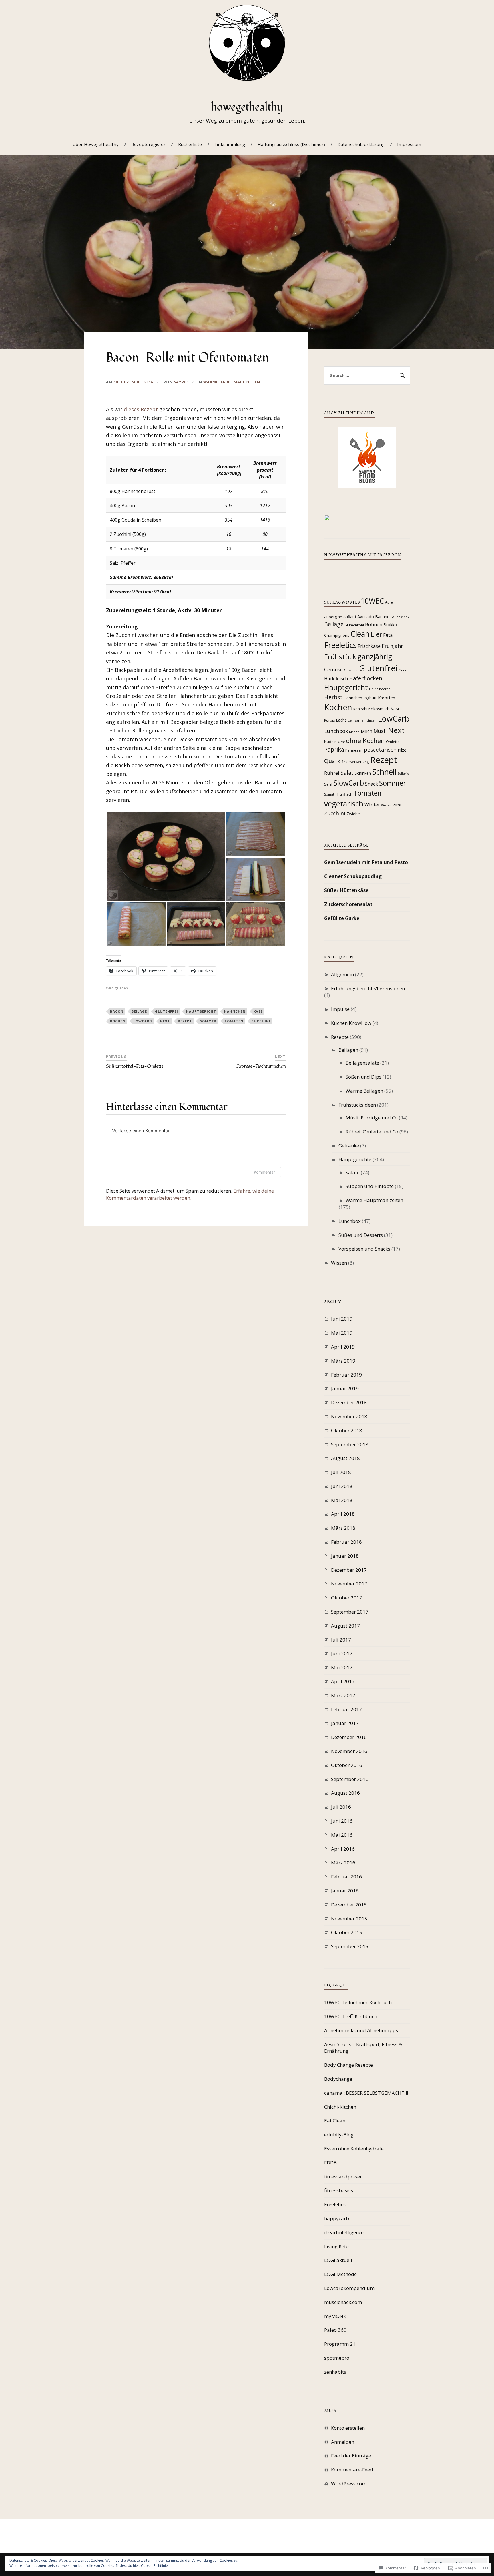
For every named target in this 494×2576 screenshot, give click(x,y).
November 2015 (349, 1919)
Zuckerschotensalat (348, 904)
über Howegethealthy (96, 144)
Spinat (329, 794)
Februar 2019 (346, 1375)
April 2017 (343, 1681)
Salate (353, 1172)
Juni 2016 (342, 1821)
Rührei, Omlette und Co (372, 1132)
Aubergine (333, 617)
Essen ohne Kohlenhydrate (354, 2149)
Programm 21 (340, 2344)
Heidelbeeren (380, 689)
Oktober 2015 (347, 1932)
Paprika (334, 749)
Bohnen (374, 624)
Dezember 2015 (349, 1905)
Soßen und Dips (363, 1077)
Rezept (185, 1021)
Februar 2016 (346, 1877)
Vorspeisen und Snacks (364, 1249)
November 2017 (349, 1584)
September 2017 (350, 1612)
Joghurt (370, 698)
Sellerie (403, 774)
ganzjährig (375, 656)
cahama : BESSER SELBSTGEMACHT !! (366, 2093)
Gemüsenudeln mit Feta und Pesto (366, 862)
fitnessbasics (339, 2190)
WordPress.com (349, 2484)
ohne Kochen (365, 741)
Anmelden (343, 2442)
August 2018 (345, 1458)
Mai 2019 (342, 1333)
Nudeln (330, 742)
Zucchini (261, 1021)
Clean (360, 634)
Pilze (402, 750)
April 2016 (343, 1849)
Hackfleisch (336, 678)
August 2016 (345, 1793)
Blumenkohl (354, 625)
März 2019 (343, 1361)
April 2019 (343, 1347)
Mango (354, 732)
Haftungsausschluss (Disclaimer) (291, 144)
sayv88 (181, 382)
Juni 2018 (342, 1486)
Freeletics (340, 645)
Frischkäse (369, 646)
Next (165, 1021)
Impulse (340, 1009)
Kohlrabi (360, 709)
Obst (341, 742)
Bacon (117, 1011)
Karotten (387, 698)
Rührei (332, 773)
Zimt (397, 805)
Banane (382, 617)
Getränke (349, 1146)
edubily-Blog (339, 2135)
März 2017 (343, 1695)
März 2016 (343, 1863)
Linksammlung (230, 144)
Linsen (372, 720)
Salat (347, 772)
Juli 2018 (341, 1472)
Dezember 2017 (349, 1570)
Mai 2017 (342, 1667)
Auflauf (350, 617)
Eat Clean (335, 2121)
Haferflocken (366, 678)
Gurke (403, 670)
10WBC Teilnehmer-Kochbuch (358, 2002)
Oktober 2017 (347, 1598)
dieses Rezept (141, 409)
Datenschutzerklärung (361, 144)
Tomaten (234, 1021)
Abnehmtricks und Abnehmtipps (361, 2030)
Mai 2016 (342, 1835)
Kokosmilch (379, 709)
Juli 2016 (341, 1807)
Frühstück (340, 657)
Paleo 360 (335, 2330)
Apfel (389, 602)
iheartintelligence (344, 2232)
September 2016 (350, 1779)
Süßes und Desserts (361, 1235)
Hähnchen (235, 1011)
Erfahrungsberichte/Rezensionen (368, 988)
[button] (166, 857)
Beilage (139, 1011)
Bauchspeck (400, 617)
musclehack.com (343, 2302)
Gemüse (333, 669)
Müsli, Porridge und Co (372, 1118)
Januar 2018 (345, 1556)
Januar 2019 (345, 1388)
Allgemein (342, 974)
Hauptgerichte (355, 1159)
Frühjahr (392, 646)
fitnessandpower (343, 2177)
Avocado (366, 616)
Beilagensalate (362, 1063)
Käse (258, 1011)
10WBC (372, 601)
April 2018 (343, 1514)
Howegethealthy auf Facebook (363, 555)
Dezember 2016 (349, 1737)
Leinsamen (357, 720)
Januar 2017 (345, 1723)
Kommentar (264, 1172)
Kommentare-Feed (352, 2470)
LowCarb (143, 1021)
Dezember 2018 (349, 1402)
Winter (372, 805)
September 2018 (350, 1444)
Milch (366, 731)
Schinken (363, 773)
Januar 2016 (345, 1891)
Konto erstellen (348, 2428)
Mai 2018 (342, 1500)
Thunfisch (344, 794)
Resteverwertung (355, 762)
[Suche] (401, 376)
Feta (388, 635)
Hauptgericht (201, 1011)
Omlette (393, 742)
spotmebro (337, 2358)
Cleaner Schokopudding (353, 876)
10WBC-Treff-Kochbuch (351, 2016)
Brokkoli (391, 625)
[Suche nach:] (367, 376)
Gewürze (351, 670)
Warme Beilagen (364, 1091)
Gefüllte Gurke (342, 918)
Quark (332, 761)
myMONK (335, 2316)
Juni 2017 (342, 1653)
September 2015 (350, 1946)
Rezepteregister (148, 144)
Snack (372, 784)
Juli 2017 (341, 1640)
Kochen (118, 1021)
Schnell (384, 772)
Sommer (208, 1021)
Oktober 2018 (347, 1430)
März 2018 (343, 1528)
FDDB (330, 2163)
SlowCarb (349, 783)
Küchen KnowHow (351, 1023)
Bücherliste (190, 144)
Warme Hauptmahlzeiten (232, 382)
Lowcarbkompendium (349, 2288)
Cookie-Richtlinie (154, 2566)
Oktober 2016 (347, 1765)
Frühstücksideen (357, 1105)
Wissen (386, 805)
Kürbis (329, 720)
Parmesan (354, 750)
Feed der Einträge (351, 2456)
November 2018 (349, 1416)
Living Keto (336, 2246)
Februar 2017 (346, 1709)
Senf (328, 784)
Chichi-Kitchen (340, 2107)
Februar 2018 (346, 1542)
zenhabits (335, 2372)
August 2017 (345, 1626)
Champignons (337, 635)
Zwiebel (354, 814)
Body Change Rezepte (348, 2065)
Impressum (409, 144)
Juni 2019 (342, 1319)
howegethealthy (247, 107)
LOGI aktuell (338, 2260)
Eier (376, 634)
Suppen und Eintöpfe (370, 1186)
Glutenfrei (167, 1011)
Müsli (380, 731)
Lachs (341, 720)
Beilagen (348, 1050)
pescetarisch (380, 749)
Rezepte (340, 1037)
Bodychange (338, 2079)
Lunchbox (336, 731)
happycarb (337, 2218)
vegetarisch (344, 804)
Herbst (333, 697)
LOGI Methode (340, 2274)
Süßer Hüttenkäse (346, 890)
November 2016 (349, 1751)
